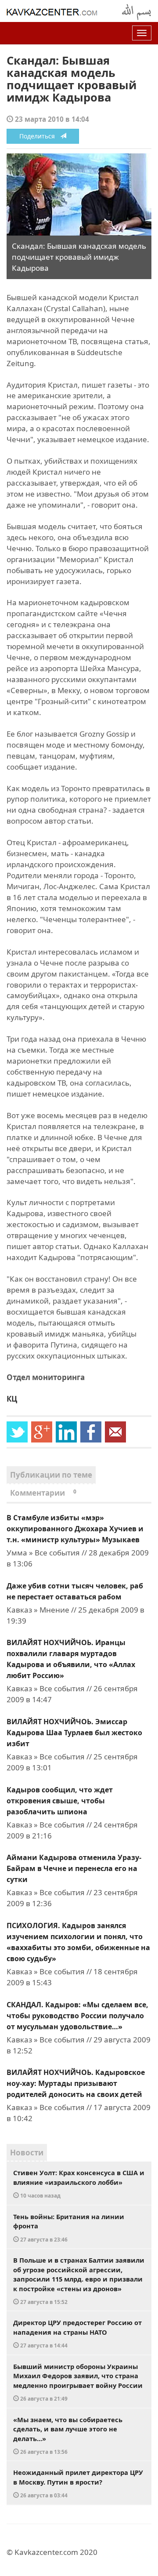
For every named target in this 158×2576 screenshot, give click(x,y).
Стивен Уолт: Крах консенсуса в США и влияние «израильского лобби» (79, 2184)
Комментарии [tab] (43, 1493)
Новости (27, 2153)
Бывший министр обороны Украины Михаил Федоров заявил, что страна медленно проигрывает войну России (78, 2382)
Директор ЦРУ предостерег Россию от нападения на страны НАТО (77, 2333)
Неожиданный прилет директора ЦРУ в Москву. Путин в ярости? (78, 2483)
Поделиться (40, 136)
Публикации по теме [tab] (51, 1475)
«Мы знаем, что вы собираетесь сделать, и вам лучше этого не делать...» (68, 2435)
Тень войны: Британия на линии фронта (69, 2227)
